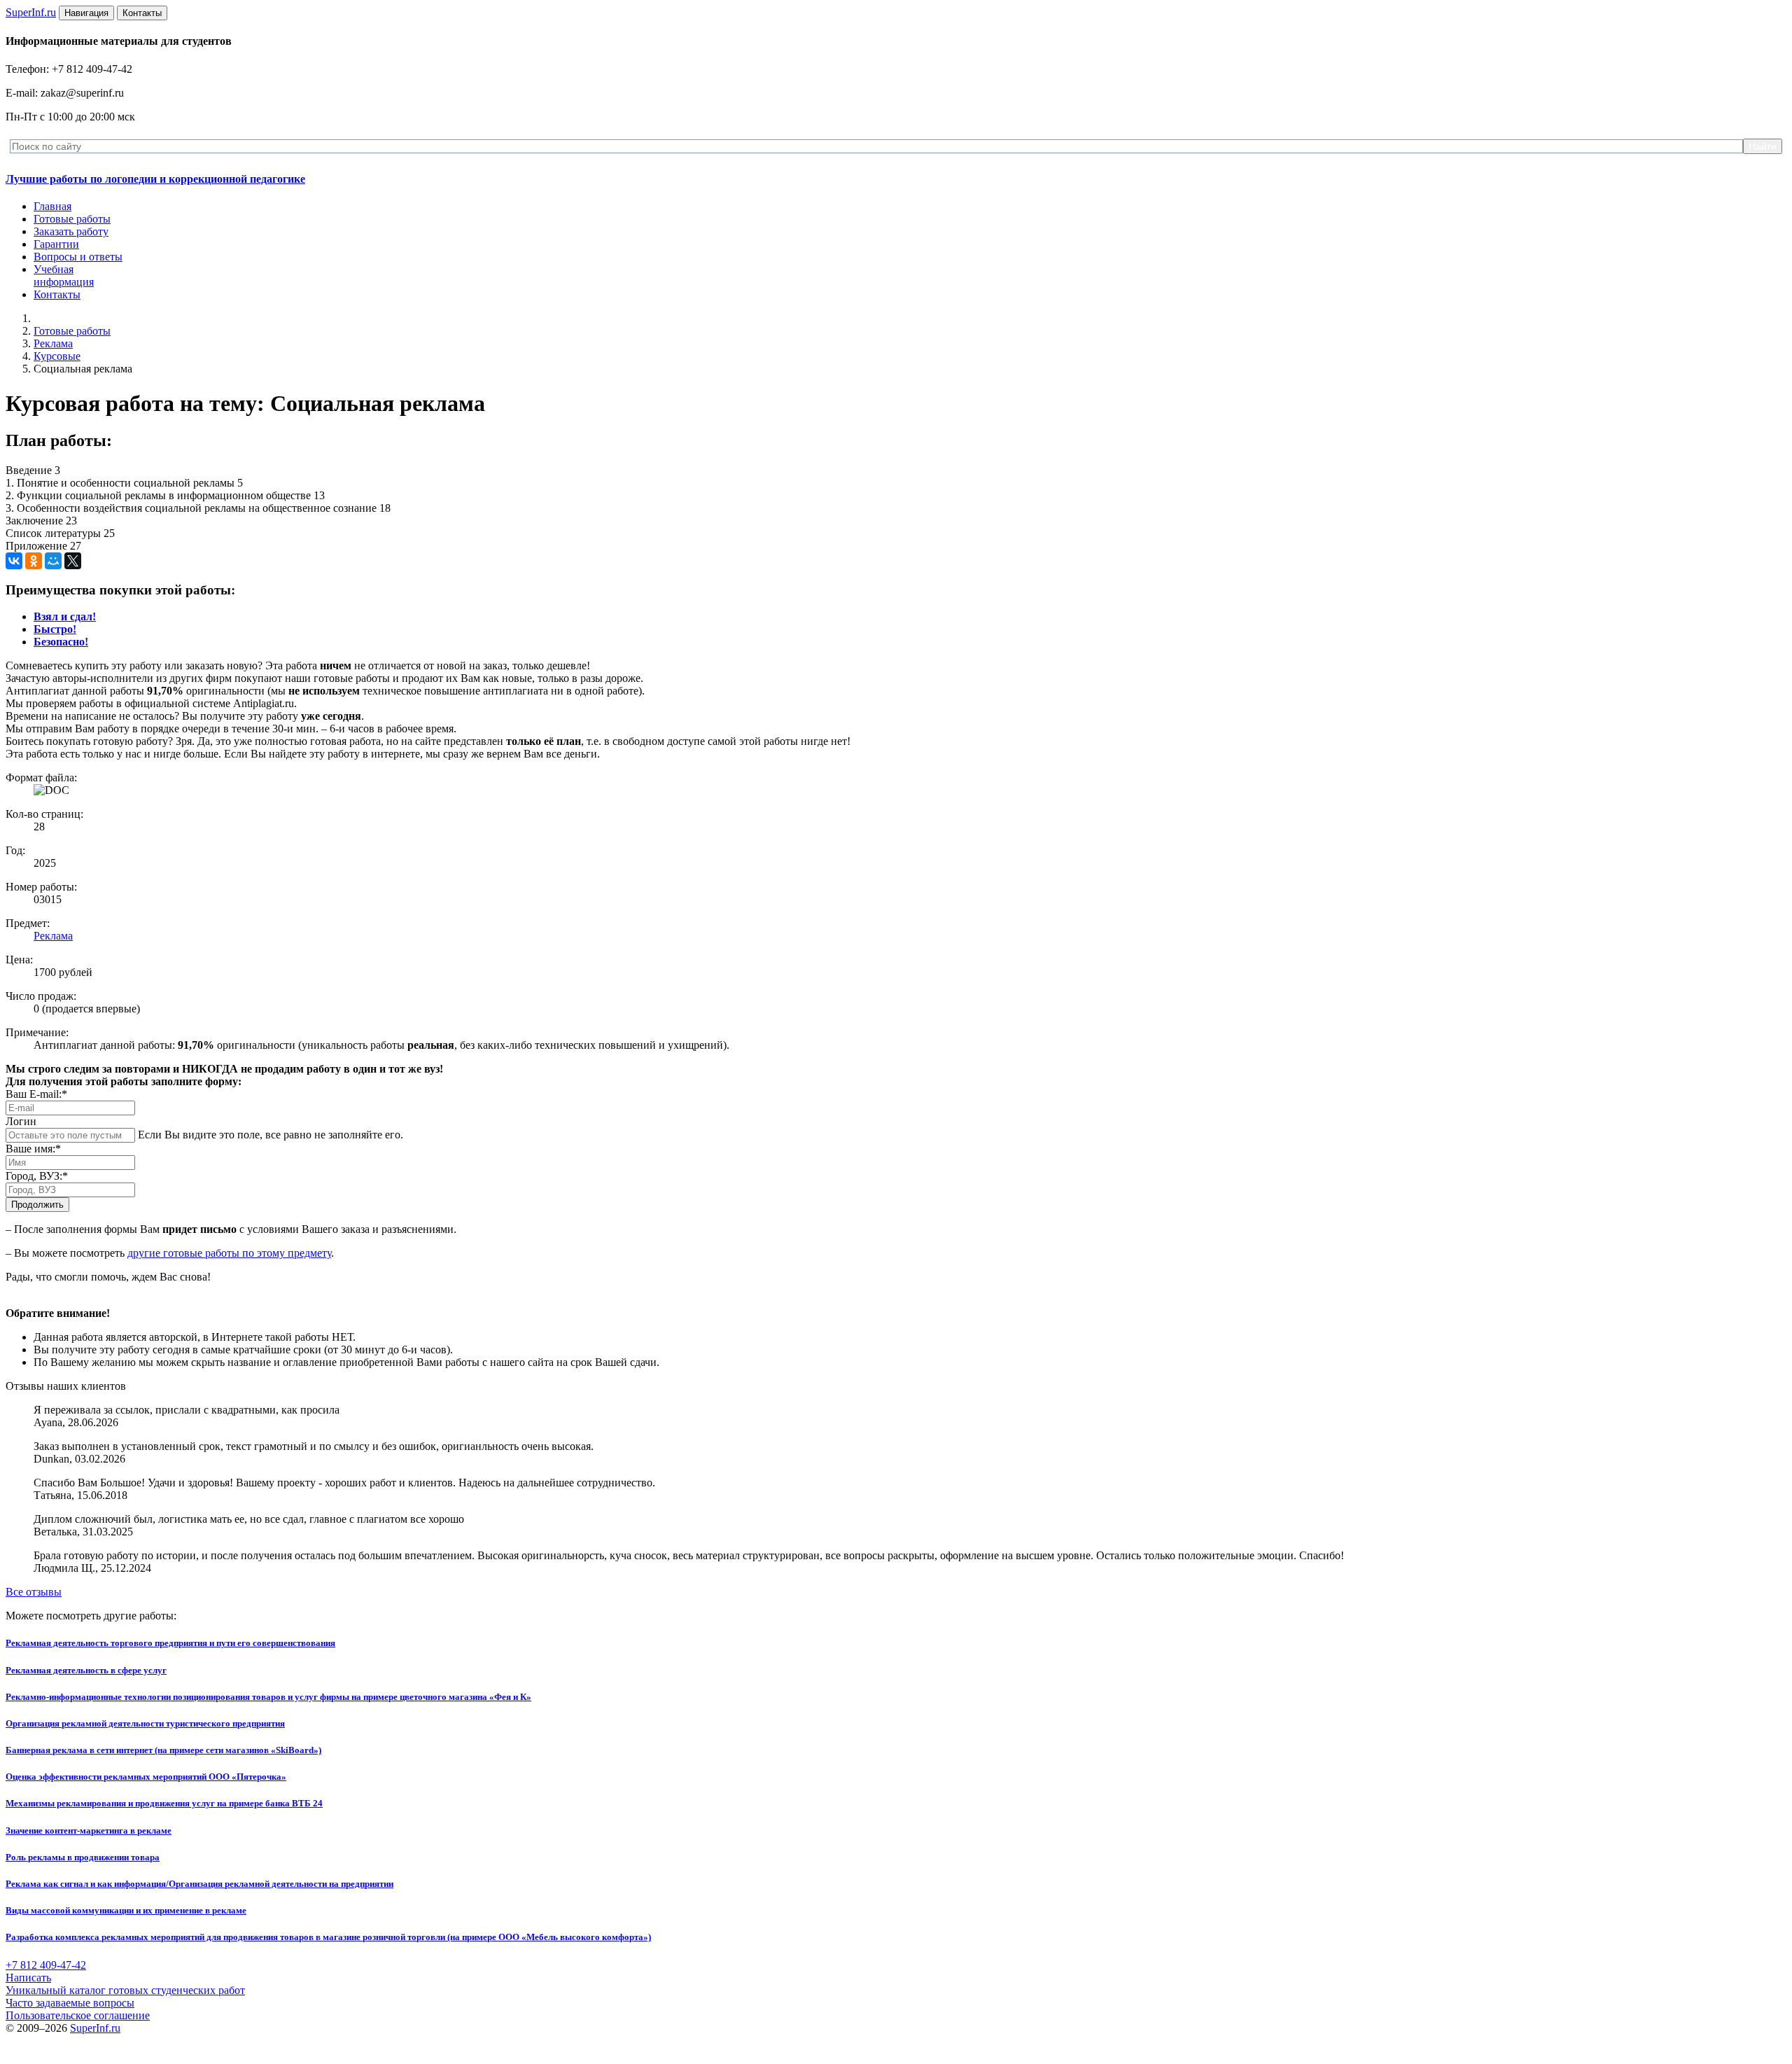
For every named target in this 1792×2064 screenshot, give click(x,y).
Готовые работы (72, 219)
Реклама (53, 343)
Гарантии (56, 244)
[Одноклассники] (34, 561)
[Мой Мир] (53, 561)
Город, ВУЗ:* (37, 1176)
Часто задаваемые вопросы (70, 2003)
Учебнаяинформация (64, 276)
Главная (52, 206)
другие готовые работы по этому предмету (229, 1253)
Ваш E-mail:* (36, 1094)
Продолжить (37, 1205)
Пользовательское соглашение (78, 2015)
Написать (28, 1978)
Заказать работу (71, 231)
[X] (73, 561)
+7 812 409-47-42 (46, 1965)
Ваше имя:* (33, 1149)
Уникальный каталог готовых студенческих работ (125, 1990)
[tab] (65, 616)
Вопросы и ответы (78, 257)
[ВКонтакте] (14, 561)
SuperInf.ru (95, 2028)
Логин (21, 1121)
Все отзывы (34, 1592)
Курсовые (57, 356)
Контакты (57, 294)
